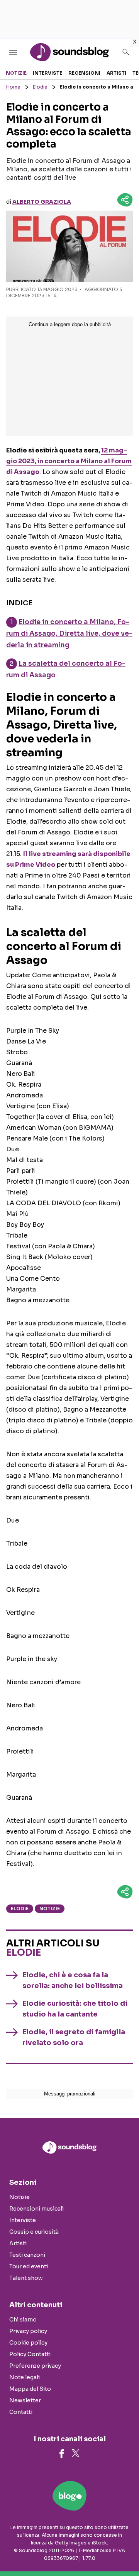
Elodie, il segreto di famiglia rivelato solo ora (74, 2037)
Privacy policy (28, 2331)
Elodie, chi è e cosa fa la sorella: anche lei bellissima (73, 1980)
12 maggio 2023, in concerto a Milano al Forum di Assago (69, 461)
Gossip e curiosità (34, 2232)
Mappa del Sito (30, 2389)
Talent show (26, 2278)
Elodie (40, 87)
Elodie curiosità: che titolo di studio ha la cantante (75, 2009)
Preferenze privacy (35, 2366)
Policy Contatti (30, 2354)
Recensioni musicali (36, 2209)
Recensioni (84, 73)
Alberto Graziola (42, 202)
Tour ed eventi (29, 2266)
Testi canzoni (27, 2255)
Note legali (25, 2377)
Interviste (47, 73)
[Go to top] (124, 2551)
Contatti (21, 2412)
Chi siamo (23, 2320)
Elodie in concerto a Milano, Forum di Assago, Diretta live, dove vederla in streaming (69, 634)
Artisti (116, 73)
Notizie (16, 73)
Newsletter (25, 2400)
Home (13, 87)
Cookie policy (28, 2343)
